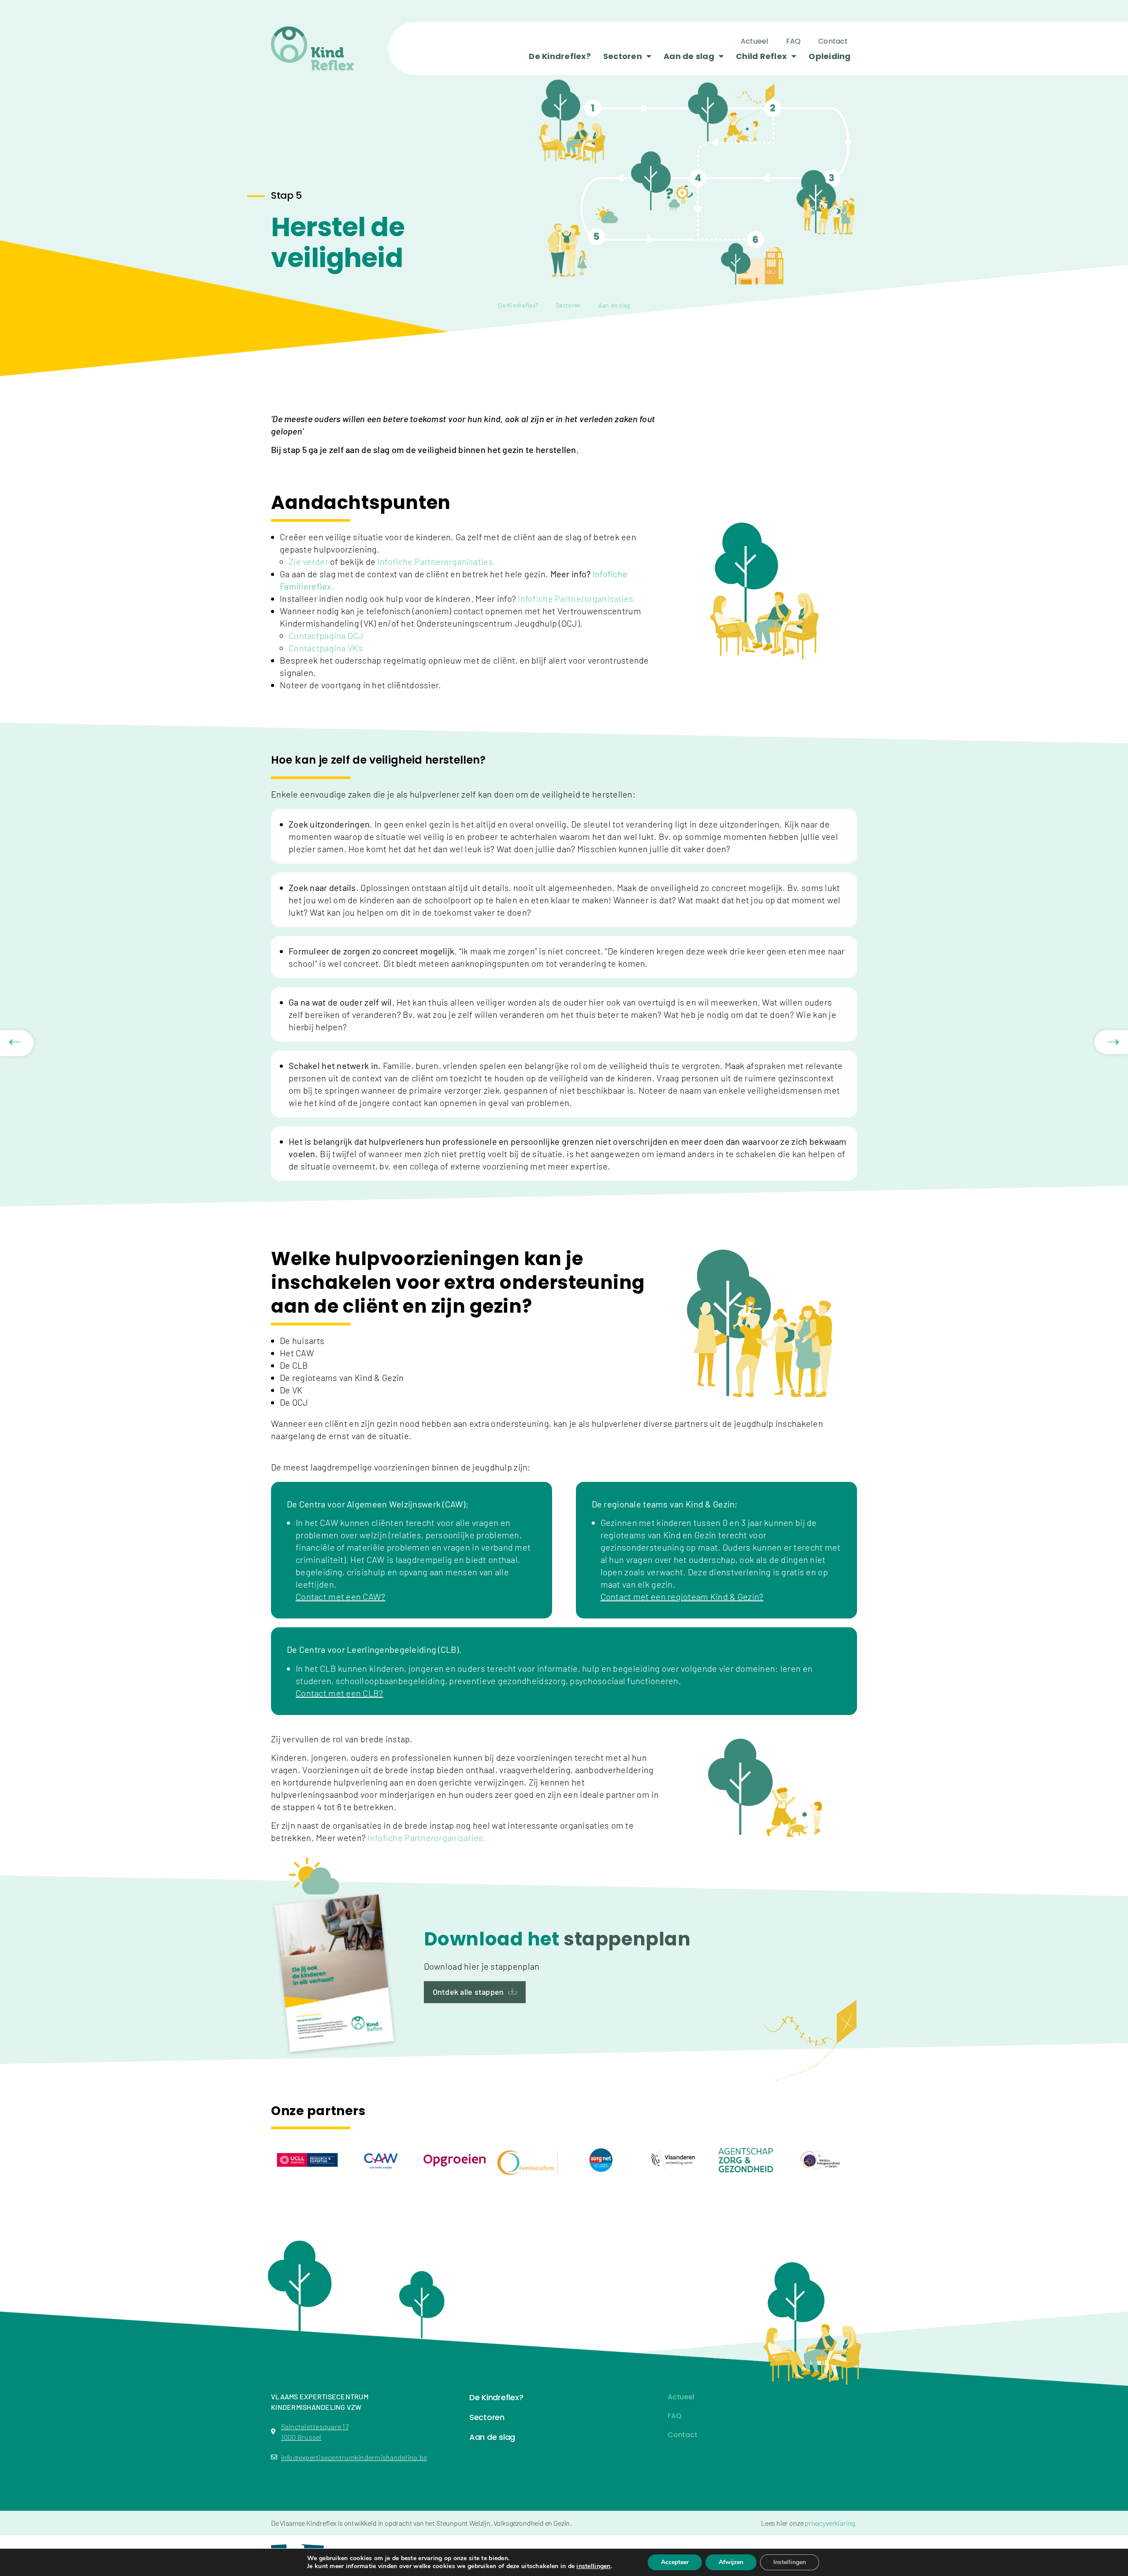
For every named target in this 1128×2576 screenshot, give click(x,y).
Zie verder (309, 561)
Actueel (755, 41)
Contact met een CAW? (341, 1596)
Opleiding (829, 56)
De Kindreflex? (560, 56)
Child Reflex (761, 56)
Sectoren (623, 56)
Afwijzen (731, 2562)
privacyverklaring (830, 2523)
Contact (833, 41)
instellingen (593, 2566)
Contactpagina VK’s (326, 648)
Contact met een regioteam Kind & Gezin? (682, 1596)
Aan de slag (689, 56)
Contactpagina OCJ (326, 635)
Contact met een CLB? (340, 1693)
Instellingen (790, 2562)
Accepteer (675, 2562)
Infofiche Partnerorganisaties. (437, 561)
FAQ (794, 41)
